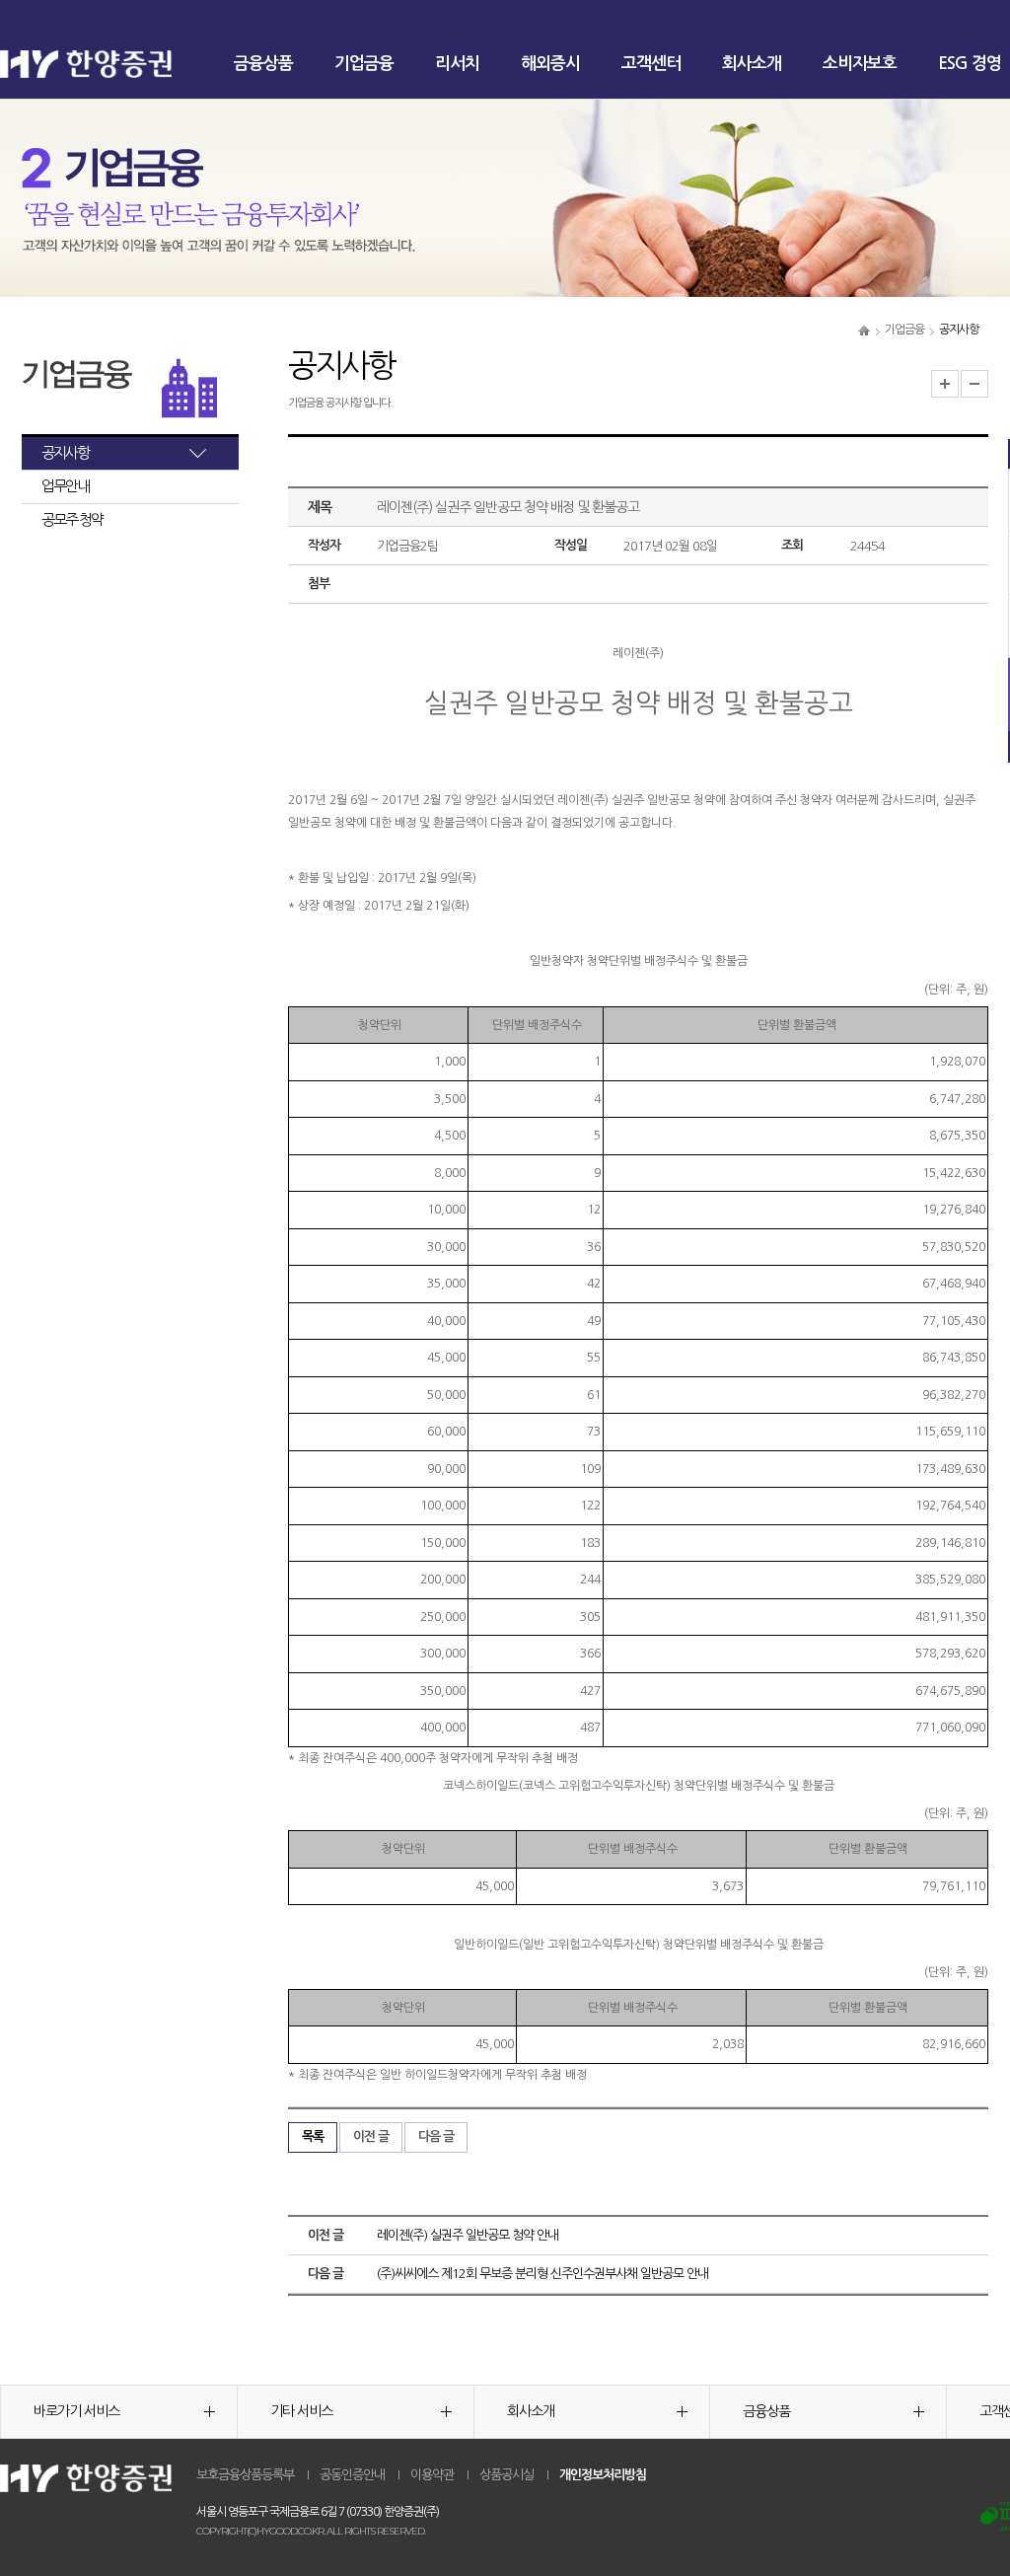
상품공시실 (506, 2475)
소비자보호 (860, 64)
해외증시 (550, 64)
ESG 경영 (970, 64)
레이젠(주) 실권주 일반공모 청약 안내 (468, 2235)
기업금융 (364, 64)
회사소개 (752, 64)
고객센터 (651, 64)
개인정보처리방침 (603, 2475)
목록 (313, 2136)
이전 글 (371, 2136)
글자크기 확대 (945, 384)
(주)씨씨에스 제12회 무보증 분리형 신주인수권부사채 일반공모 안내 (542, 2274)
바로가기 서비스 (76, 2411)
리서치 (457, 64)
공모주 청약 (72, 519)
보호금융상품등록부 (245, 2475)
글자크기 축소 (974, 384)
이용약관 (432, 2475)
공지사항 (65, 452)
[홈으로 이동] (864, 330)
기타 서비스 (301, 2411)
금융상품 (263, 64)
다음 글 (436, 2136)
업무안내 (65, 486)
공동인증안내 (352, 2475)
